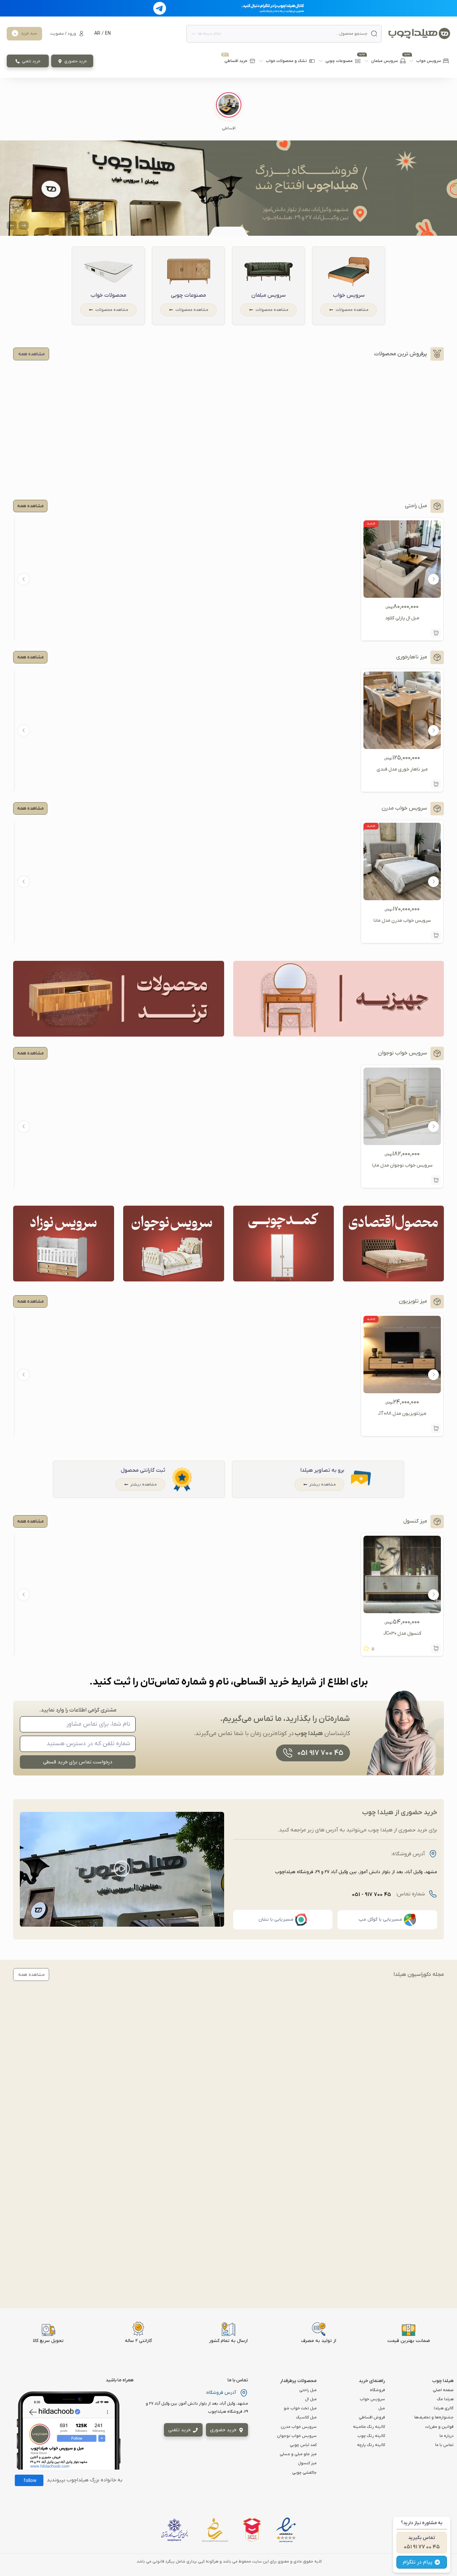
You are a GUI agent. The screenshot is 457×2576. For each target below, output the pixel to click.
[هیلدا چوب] (419, 34)
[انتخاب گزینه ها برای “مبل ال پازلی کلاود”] (436, 633)
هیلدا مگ (445, 2399)
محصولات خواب (108, 295)
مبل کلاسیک (306, 2417)
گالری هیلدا (444, 2408)
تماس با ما (444, 2445)
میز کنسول (307, 2463)
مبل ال (311, 2399)
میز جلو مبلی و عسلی (298, 2454)
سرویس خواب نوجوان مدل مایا (402, 1165)
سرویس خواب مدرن (299, 2427)
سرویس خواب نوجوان (297, 2436)
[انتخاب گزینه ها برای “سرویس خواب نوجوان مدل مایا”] (436, 1180)
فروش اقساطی (372, 2417)
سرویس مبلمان (269, 295)
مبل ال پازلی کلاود (402, 618)
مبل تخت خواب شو (300, 2408)
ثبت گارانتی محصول (143, 1470)
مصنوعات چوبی (188, 295)
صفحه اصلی (443, 2390)
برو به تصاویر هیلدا (322, 1470)
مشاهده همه (30, 506)
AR (97, 34)
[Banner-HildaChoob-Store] (229, 188)
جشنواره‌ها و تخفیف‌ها (434, 2417)
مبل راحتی (308, 2390)
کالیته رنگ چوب (371, 2436)
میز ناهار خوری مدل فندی (402, 769)
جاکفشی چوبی (304, 2473)
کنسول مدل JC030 (402, 1634)
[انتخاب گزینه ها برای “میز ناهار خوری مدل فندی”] (436, 784)
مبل (382, 2408)
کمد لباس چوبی (303, 2445)
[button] (229, 112)
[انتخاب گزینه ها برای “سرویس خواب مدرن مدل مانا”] (436, 936)
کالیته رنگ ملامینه (369, 2427)
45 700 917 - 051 (372, 1895)
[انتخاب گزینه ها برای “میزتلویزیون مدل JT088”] (436, 1429)
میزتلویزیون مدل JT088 (402, 1414)
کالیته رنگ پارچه (371, 2445)
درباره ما (447, 2436)
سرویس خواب (349, 295)
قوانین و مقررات (439, 2427)
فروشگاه (377, 2390)
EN (108, 34)
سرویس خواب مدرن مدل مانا (402, 921)
